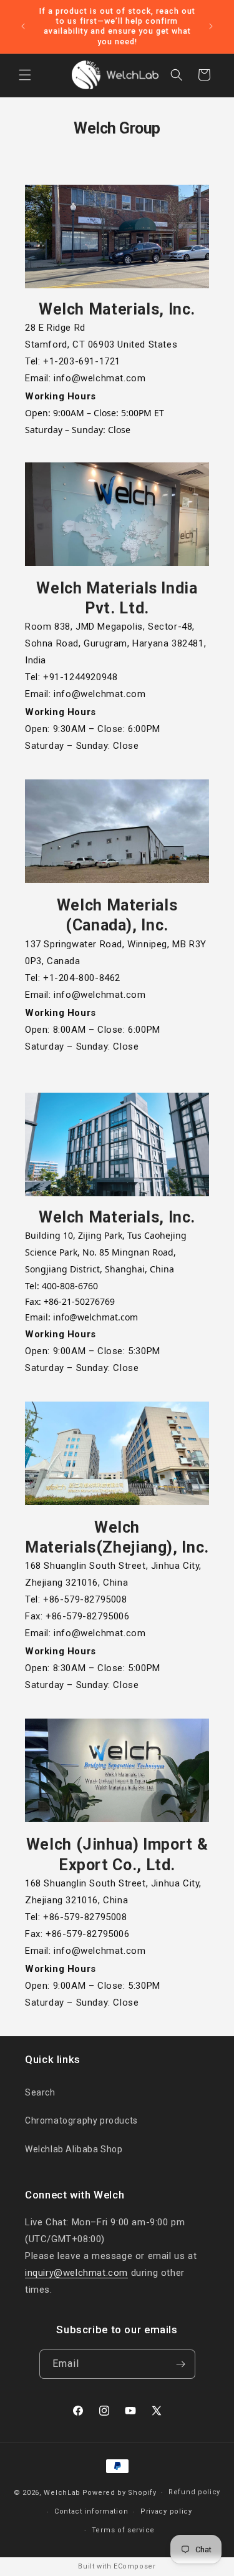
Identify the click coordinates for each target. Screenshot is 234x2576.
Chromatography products (81, 2120)
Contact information (91, 2511)
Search (40, 2092)
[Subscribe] (181, 2364)
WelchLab (62, 2493)
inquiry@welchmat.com (76, 2273)
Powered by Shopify (119, 2493)
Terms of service (123, 2530)
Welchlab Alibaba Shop (74, 2149)
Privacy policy (166, 2511)
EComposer (134, 2566)
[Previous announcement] (23, 26)
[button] (25, 75)
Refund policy (194, 2492)
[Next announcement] (211, 26)
